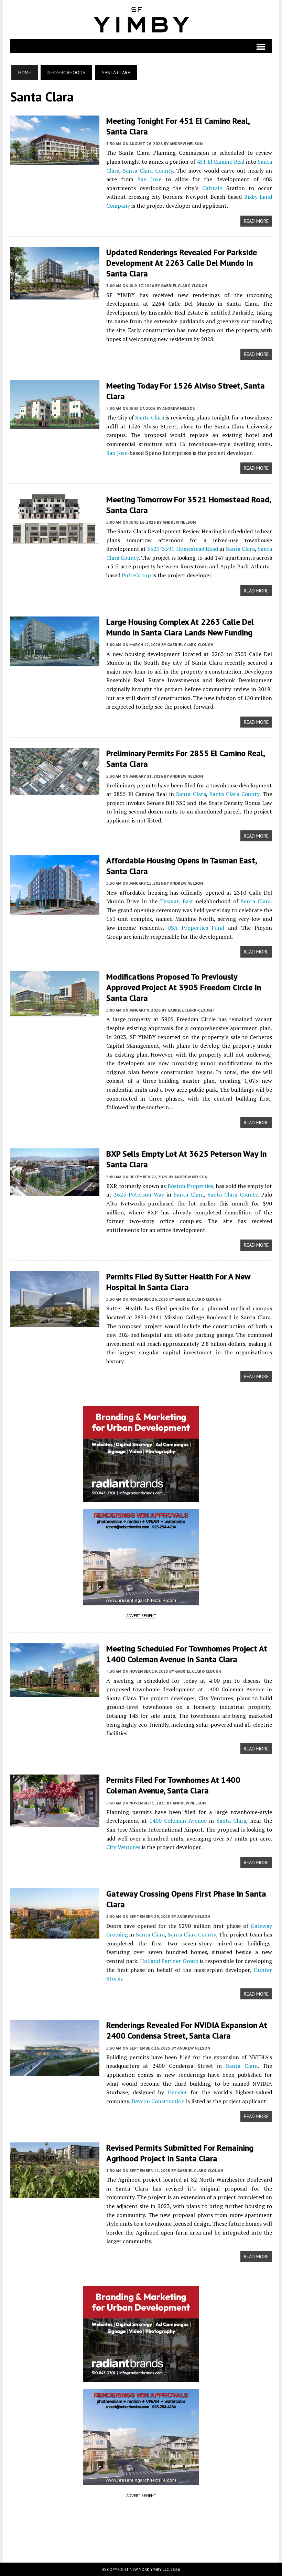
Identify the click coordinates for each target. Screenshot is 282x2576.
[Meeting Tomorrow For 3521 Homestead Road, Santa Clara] (55, 539)
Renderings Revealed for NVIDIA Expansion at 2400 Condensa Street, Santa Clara (187, 2030)
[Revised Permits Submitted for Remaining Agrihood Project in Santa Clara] (55, 2193)
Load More (141, 2531)
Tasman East (176, 901)
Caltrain (212, 188)
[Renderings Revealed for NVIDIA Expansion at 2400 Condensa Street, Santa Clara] (55, 2071)
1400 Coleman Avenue (178, 1821)
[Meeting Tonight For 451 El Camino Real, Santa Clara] (55, 160)
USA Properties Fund (196, 928)
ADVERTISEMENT (141, 1616)
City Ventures (123, 1847)
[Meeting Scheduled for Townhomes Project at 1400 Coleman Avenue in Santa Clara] (55, 1692)
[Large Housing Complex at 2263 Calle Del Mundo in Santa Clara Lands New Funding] (55, 662)
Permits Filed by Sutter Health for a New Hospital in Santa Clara (178, 1282)
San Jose (149, 179)
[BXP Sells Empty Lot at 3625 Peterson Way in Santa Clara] (55, 1191)
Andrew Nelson (186, 144)
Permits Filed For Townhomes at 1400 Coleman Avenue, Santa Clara (173, 1785)
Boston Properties (190, 1186)
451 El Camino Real (221, 162)
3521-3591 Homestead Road (183, 549)
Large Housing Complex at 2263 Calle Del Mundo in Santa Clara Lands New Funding (180, 627)
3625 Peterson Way (139, 1194)
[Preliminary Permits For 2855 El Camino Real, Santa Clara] (55, 791)
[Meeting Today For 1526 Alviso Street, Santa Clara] (55, 424)
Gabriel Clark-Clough (184, 286)
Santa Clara (150, 417)
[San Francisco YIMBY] (141, 20)
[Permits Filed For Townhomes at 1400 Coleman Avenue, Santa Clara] (55, 1823)
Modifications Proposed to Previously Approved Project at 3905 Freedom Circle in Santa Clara (184, 987)
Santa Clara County (148, 171)
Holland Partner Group (169, 1961)
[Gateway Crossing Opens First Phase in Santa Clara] (55, 1934)
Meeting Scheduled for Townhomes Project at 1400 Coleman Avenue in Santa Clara (187, 1654)
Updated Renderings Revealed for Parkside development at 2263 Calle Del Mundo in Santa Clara (182, 263)
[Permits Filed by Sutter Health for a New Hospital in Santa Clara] (55, 1322)
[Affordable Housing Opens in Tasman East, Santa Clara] (55, 910)
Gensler (177, 2092)
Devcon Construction (158, 2101)
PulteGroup (136, 575)
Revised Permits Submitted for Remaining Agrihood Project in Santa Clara (180, 2153)
